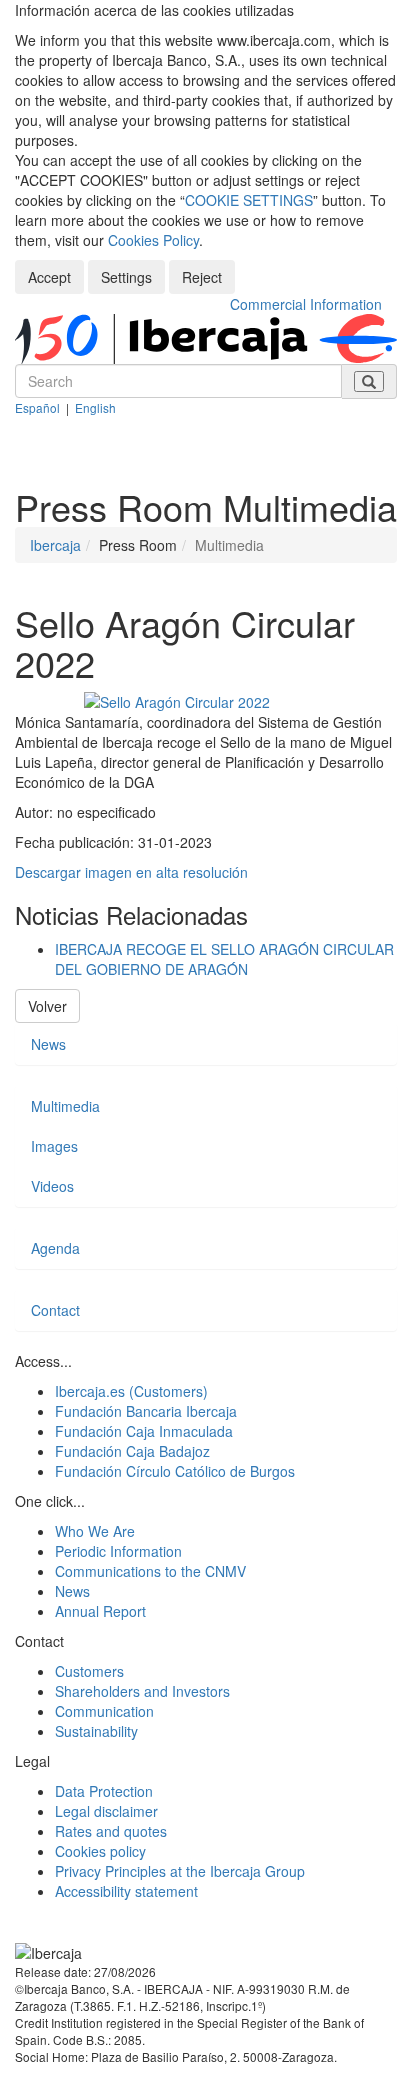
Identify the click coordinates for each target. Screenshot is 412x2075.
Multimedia (65, 1106)
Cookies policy (100, 1851)
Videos (52, 1186)
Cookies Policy (153, 240)
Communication (104, 1711)
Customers (89, 1671)
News (48, 1044)
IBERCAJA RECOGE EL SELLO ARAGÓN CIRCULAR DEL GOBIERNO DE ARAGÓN (224, 959)
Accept (49, 277)
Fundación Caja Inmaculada (144, 1431)
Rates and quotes (111, 1831)
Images (54, 1146)
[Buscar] (369, 381)
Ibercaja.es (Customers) (131, 1391)
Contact (55, 1310)
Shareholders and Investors (142, 1691)
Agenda (55, 1248)
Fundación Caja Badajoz (132, 1451)
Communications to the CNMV (150, 1571)
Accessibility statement (126, 1891)
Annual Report (100, 1611)
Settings (126, 277)
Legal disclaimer (106, 1811)
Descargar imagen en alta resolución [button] (131, 872)
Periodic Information (118, 1551)
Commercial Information (306, 304)
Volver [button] (47, 1006)
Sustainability (96, 1731)
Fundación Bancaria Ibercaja (146, 1411)
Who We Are (95, 1531)
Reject (202, 277)
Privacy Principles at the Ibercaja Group (180, 1871)
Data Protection (104, 1791)
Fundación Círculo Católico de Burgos (175, 1471)
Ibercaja (55, 545)
